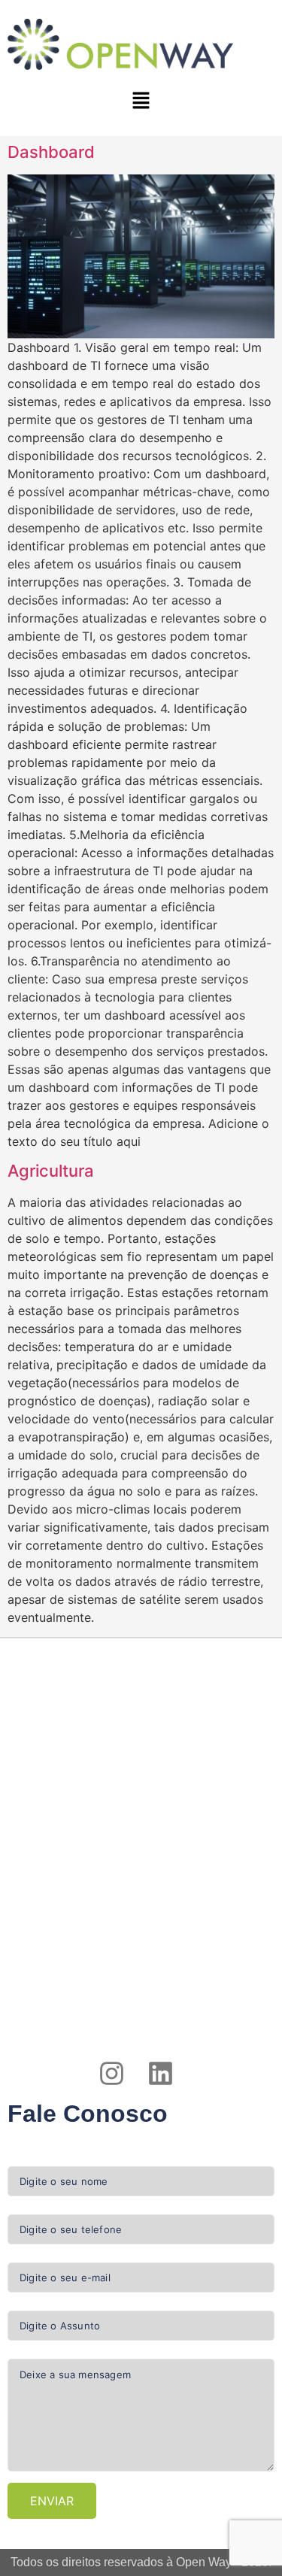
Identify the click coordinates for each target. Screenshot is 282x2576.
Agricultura (51, 1171)
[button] (141, 101)
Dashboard (51, 152)
